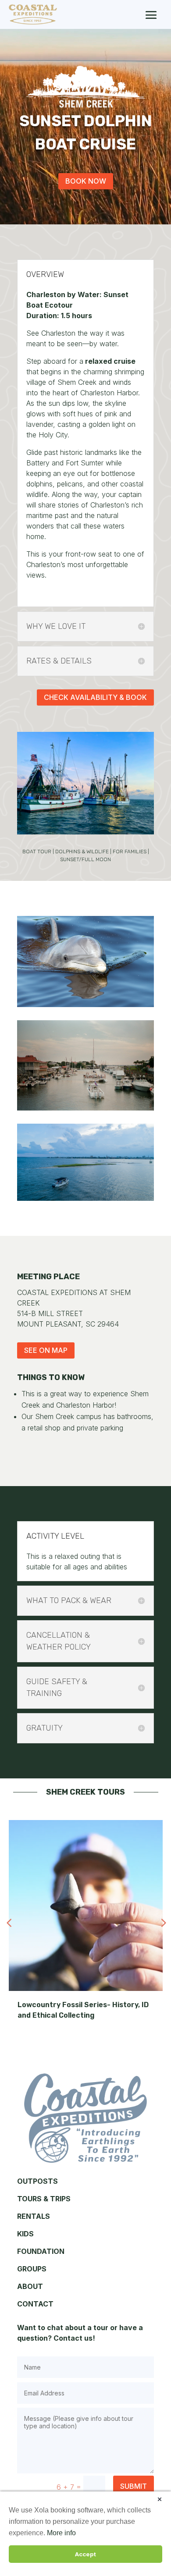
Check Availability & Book (95, 697)
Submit (134, 2486)
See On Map (46, 1350)
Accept (85, 2554)
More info (61, 2533)
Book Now (86, 181)
